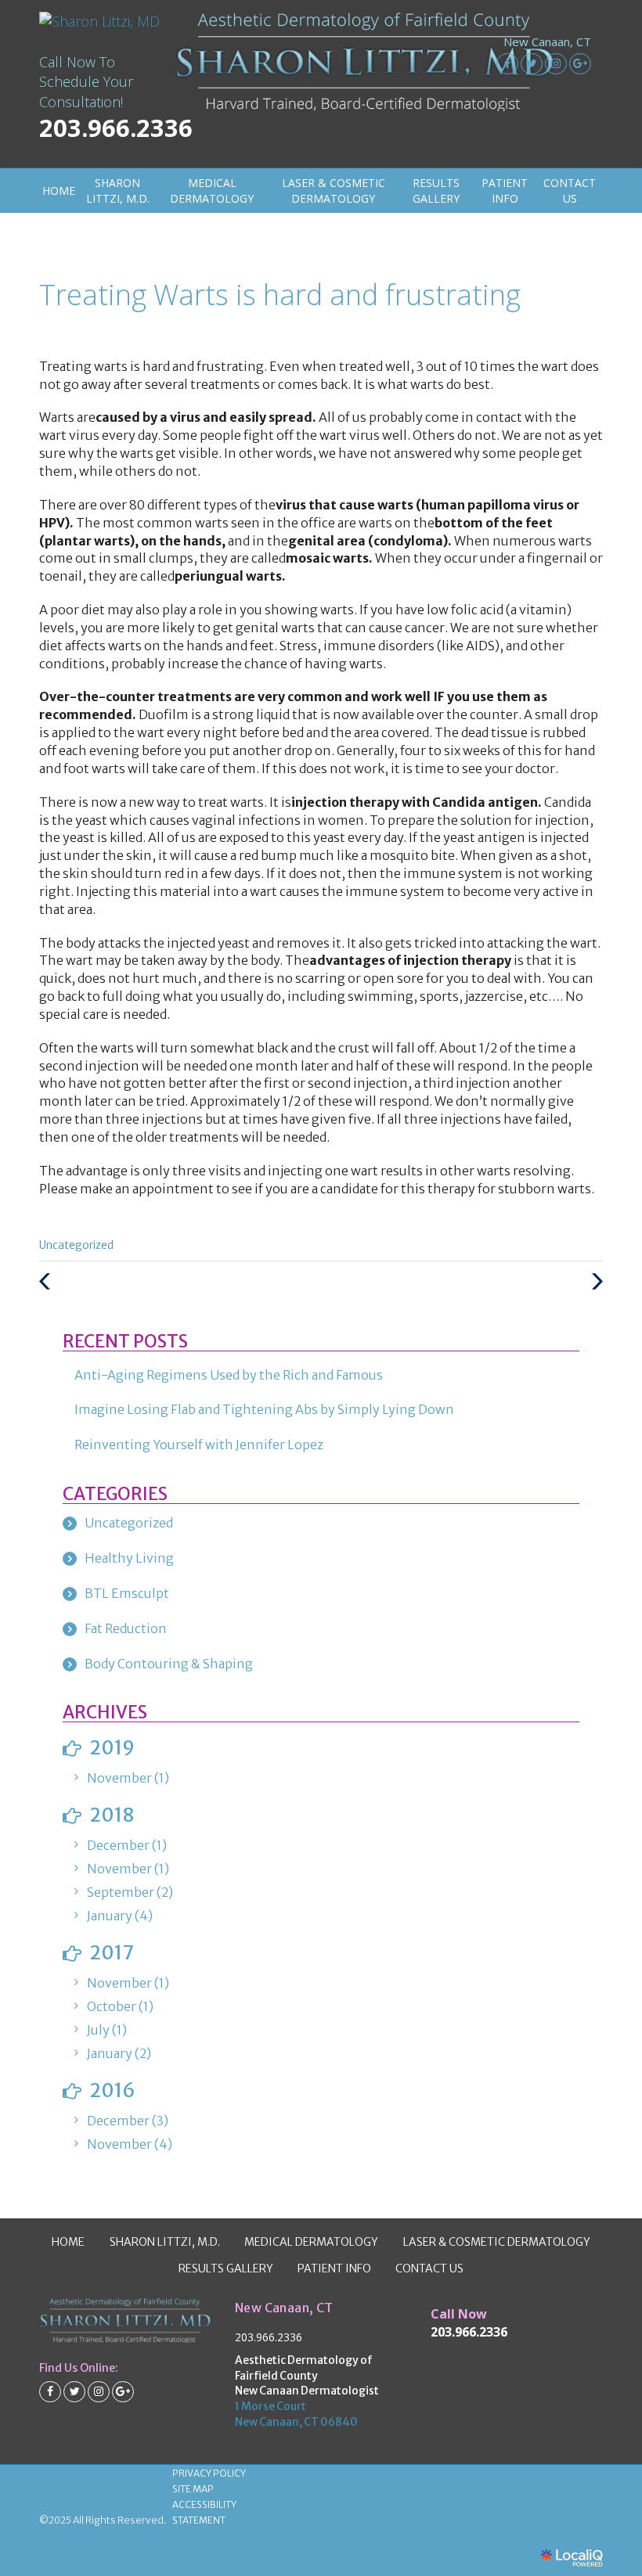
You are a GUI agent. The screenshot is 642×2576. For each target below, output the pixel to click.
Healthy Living (129, 1558)
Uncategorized (76, 1245)
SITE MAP (193, 2489)
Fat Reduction (126, 1628)
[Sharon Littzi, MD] (101, 22)
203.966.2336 (269, 2337)
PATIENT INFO (505, 191)
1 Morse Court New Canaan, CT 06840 (296, 2414)
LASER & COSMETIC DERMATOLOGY (334, 191)
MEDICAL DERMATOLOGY (212, 191)
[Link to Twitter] (532, 64)
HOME (59, 191)
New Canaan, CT (547, 42)
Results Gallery (436, 191)
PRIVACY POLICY (209, 2473)
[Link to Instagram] (556, 64)
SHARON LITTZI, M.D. (118, 191)
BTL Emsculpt (127, 1593)
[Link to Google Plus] (580, 64)
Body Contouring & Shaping (169, 1664)
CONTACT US (570, 191)
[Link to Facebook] (507, 64)
